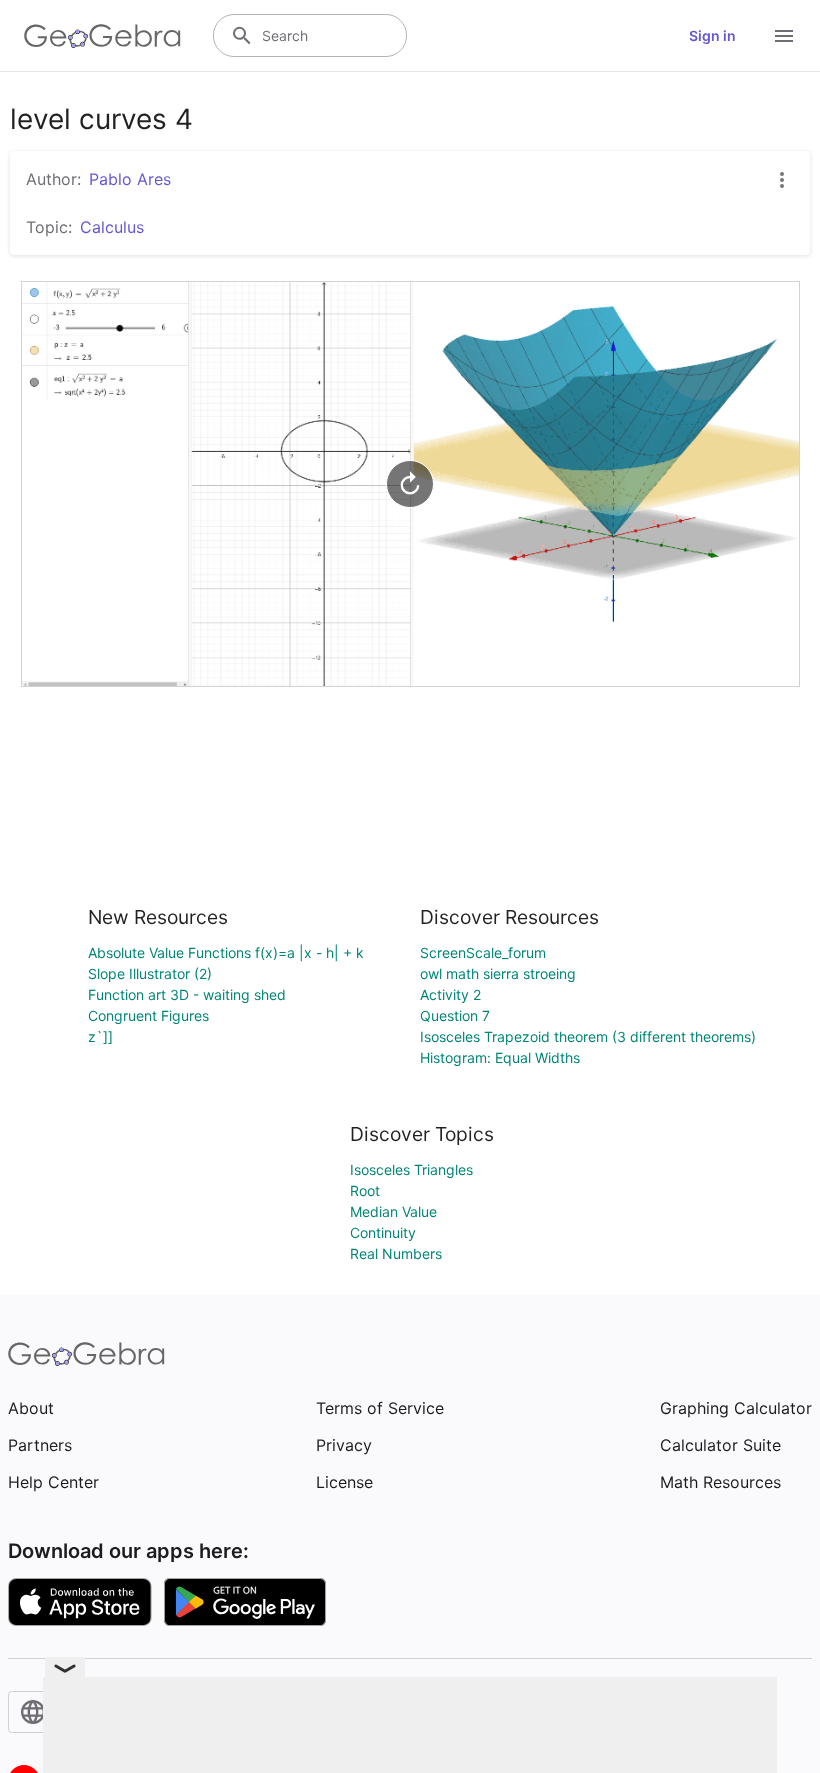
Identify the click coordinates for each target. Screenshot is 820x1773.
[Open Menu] (784, 36)
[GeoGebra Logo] (102, 36)
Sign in (712, 35)
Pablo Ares (130, 179)
